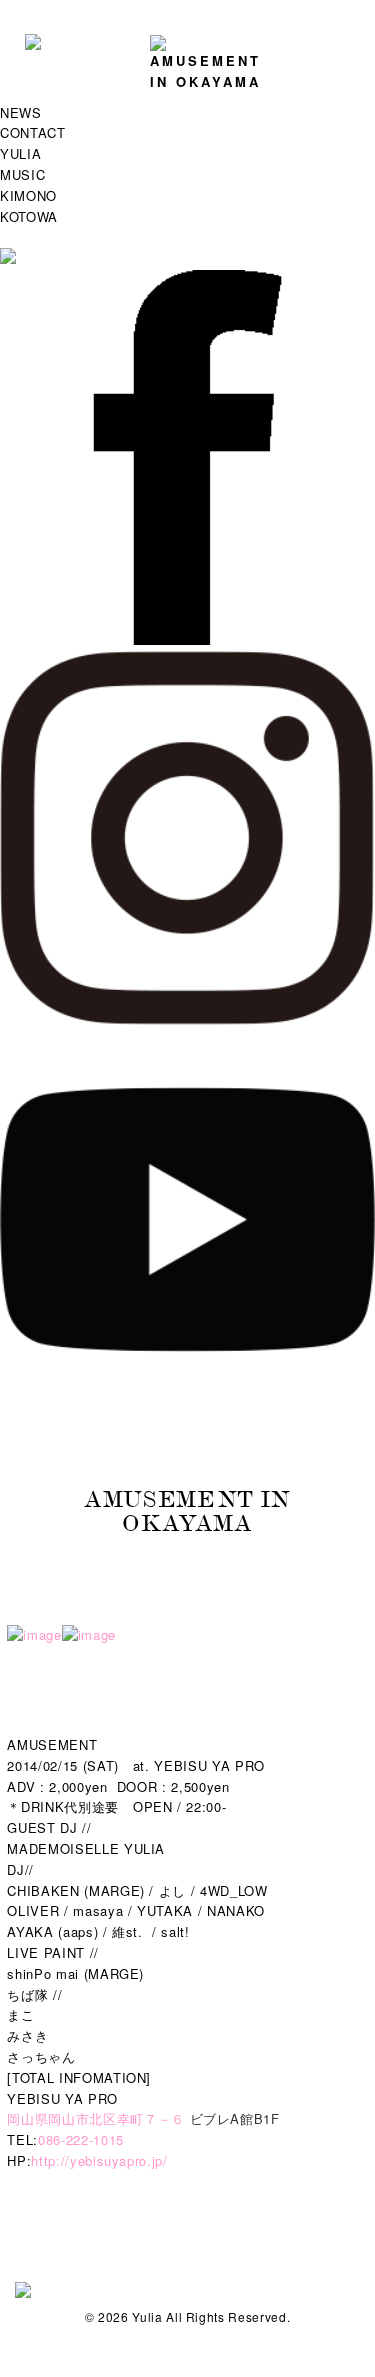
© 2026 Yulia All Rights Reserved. (187, 2316)
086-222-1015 (81, 2139)
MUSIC (22, 174)
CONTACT (33, 132)
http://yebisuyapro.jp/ (99, 2160)
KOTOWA (29, 216)
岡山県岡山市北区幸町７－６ (95, 2118)
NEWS (21, 112)
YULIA (20, 153)
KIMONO (28, 195)
